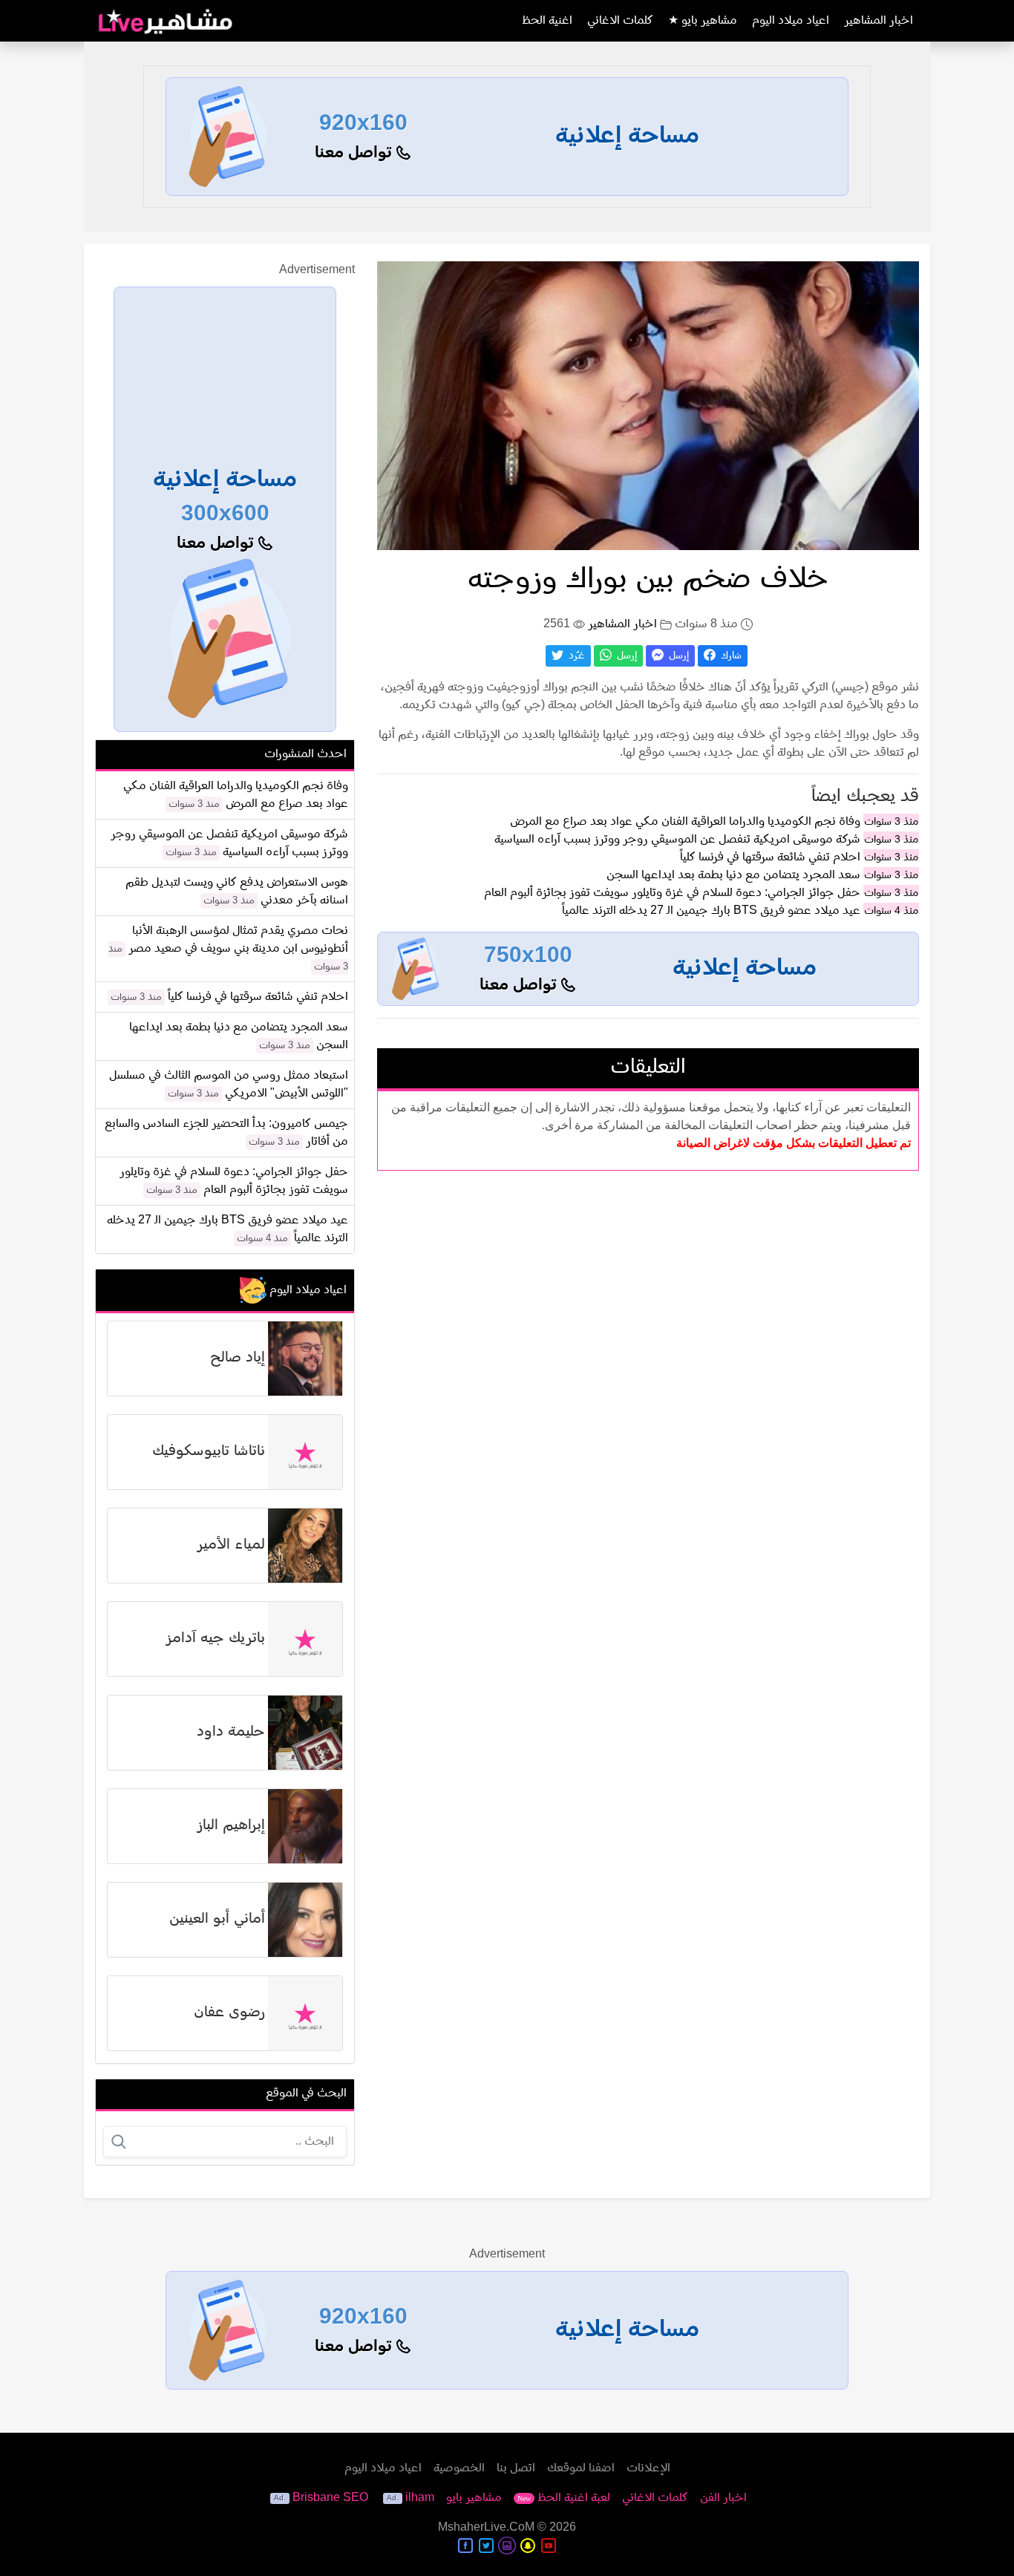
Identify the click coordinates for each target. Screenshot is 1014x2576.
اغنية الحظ (547, 21)
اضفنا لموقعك (581, 2468)
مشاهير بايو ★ (703, 21)
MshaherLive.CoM (486, 2528)
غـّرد (575, 656)
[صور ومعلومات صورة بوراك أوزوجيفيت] (648, 405)
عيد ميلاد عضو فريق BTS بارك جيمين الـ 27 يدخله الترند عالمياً (711, 911)
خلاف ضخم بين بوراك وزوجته (648, 580)
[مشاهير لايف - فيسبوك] (465, 2546)
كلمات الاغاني (620, 21)
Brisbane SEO (330, 2498)
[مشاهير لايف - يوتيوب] (549, 2546)
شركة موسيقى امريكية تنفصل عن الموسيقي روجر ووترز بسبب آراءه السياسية (677, 840)
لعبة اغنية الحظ (564, 2498)
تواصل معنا (356, 153)
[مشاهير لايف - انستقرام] (507, 2546)
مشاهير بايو (474, 2498)
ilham (420, 2498)
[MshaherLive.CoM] (166, 21)
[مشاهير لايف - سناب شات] (528, 2546)
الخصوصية (459, 2468)
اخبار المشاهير (879, 21)
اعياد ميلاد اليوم (791, 21)
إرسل (677, 656)
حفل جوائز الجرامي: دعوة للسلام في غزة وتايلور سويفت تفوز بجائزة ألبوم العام (672, 893)
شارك (730, 656)
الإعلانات (648, 2468)
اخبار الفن (723, 2498)
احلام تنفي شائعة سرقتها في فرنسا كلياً (770, 857)
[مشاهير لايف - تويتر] (486, 2546)
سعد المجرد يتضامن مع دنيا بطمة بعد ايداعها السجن (733, 875)
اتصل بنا (516, 2468)
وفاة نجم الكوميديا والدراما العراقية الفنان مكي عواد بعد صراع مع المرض (685, 822)
